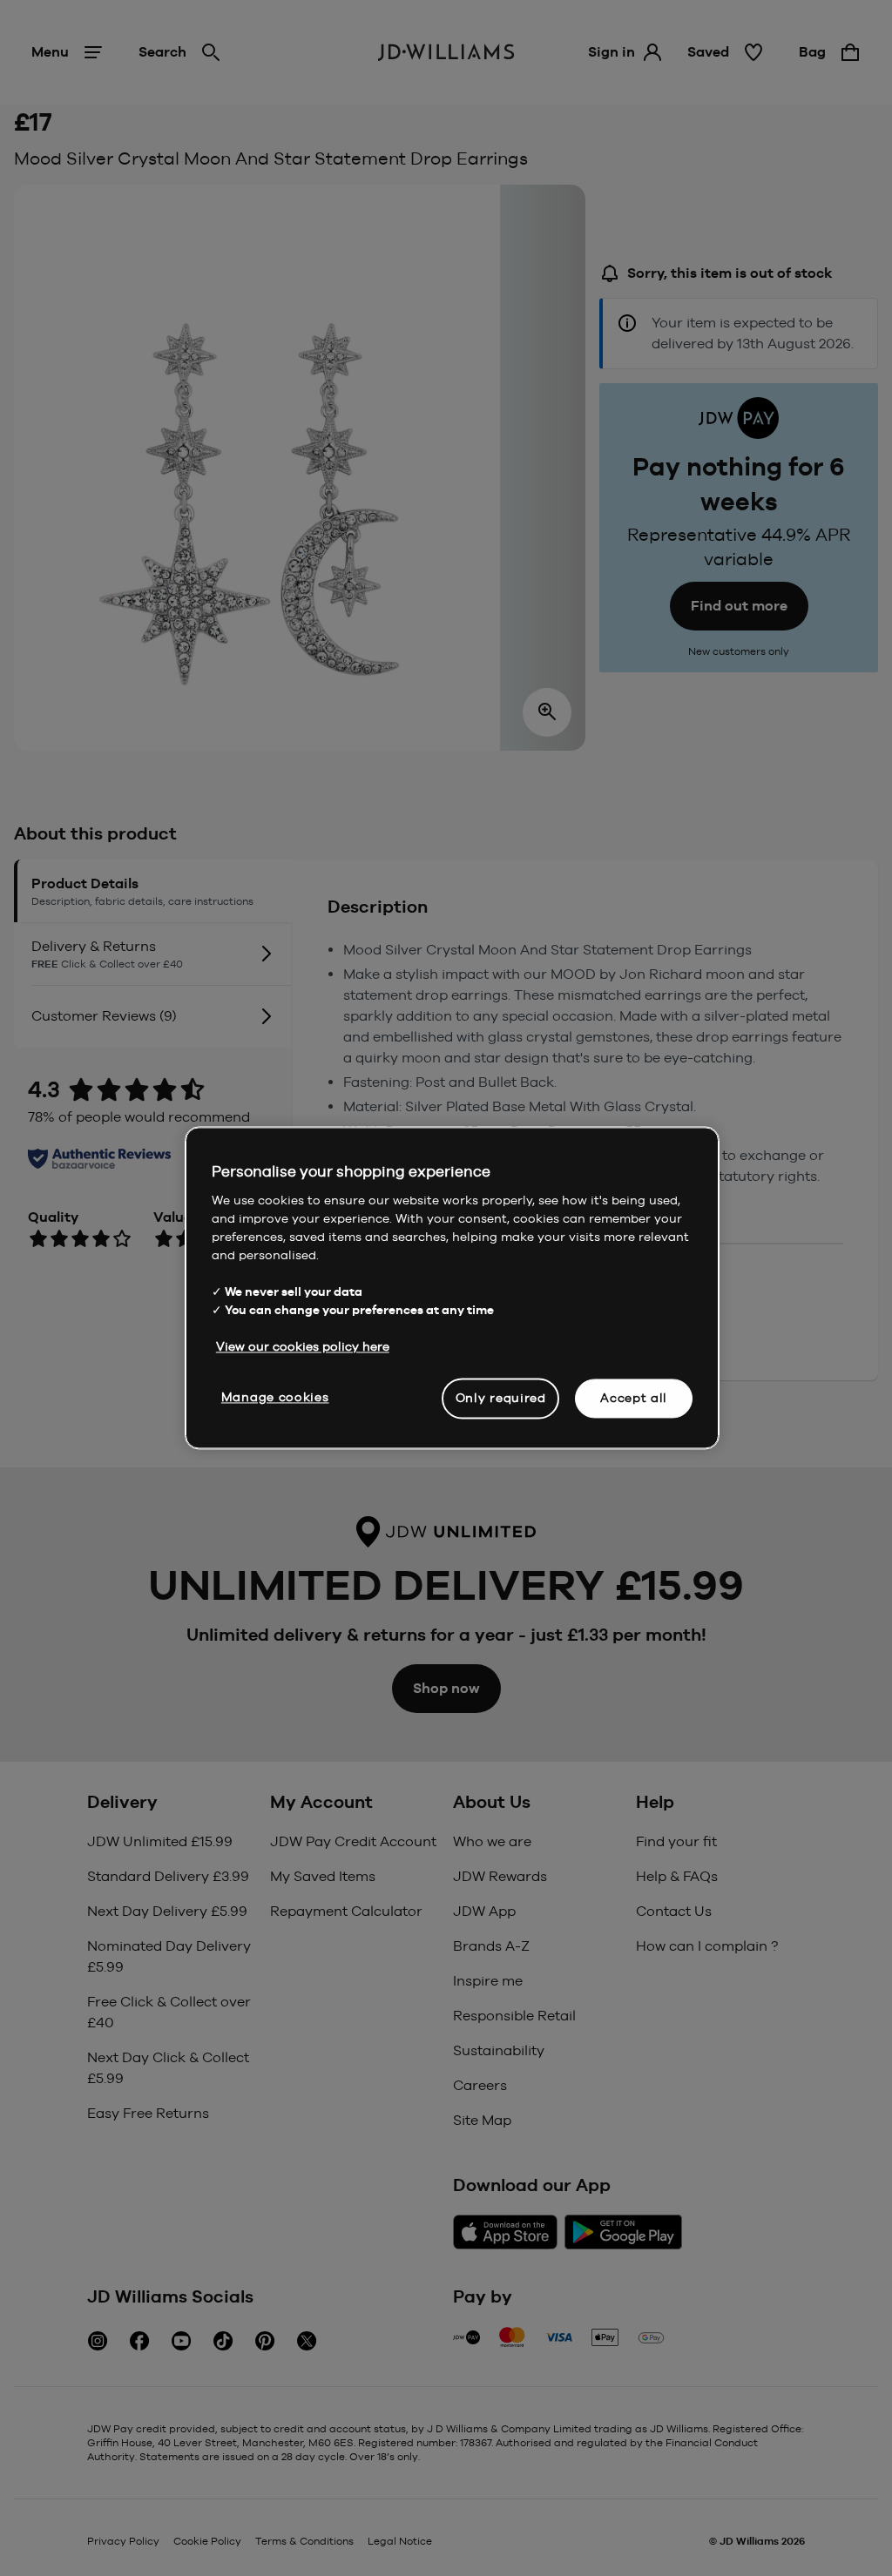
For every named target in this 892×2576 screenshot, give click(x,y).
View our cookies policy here (303, 1346)
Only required (501, 1398)
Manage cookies (275, 1397)
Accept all (634, 1398)
